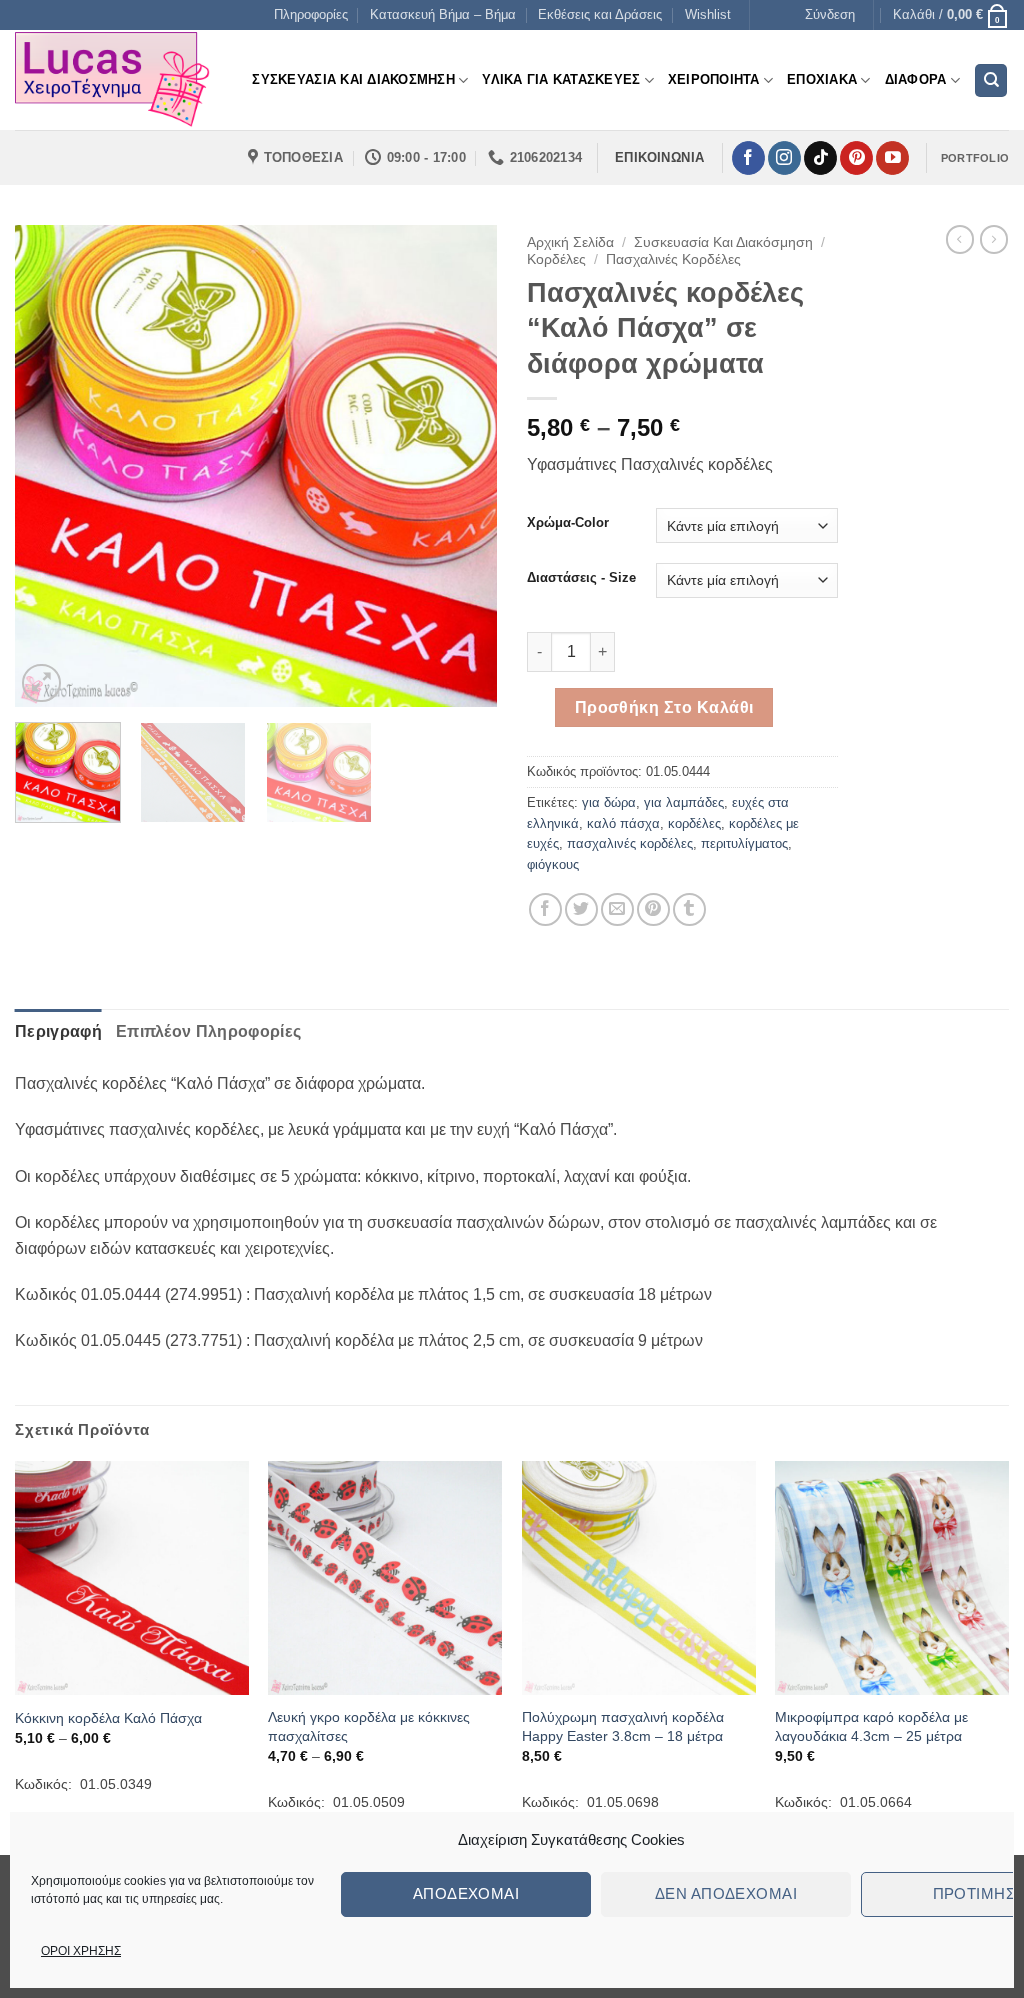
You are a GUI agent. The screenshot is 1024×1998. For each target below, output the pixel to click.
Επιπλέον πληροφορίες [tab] (208, 1031)
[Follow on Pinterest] (856, 158)
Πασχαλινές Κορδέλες (673, 259)
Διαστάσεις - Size (581, 578)
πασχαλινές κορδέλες (630, 843)
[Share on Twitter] (581, 909)
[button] (830, 15)
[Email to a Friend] (617, 909)
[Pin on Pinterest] (653, 909)
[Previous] (50, 466)
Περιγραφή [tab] (58, 1031)
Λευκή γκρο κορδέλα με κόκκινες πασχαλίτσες (369, 1726)
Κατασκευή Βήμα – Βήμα (443, 14)
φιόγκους (553, 864)
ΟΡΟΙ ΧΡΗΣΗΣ (81, 1951)
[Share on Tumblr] (689, 909)
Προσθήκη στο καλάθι (664, 707)
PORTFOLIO (975, 158)
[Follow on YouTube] (892, 158)
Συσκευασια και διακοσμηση (353, 79)
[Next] (462, 466)
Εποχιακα (822, 79)
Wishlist (708, 14)
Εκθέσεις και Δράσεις (600, 14)
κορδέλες (694, 823)
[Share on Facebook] (545, 909)
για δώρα (609, 802)
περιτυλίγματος (744, 843)
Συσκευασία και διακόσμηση (723, 242)
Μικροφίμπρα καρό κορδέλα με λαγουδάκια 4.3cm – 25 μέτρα (871, 1726)
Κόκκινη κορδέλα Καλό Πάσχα (108, 1718)
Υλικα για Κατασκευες (561, 79)
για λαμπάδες (684, 802)
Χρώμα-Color (568, 523)
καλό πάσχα (623, 823)
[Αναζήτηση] (991, 80)
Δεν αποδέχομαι (726, 1893)
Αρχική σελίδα (570, 242)
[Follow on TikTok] (820, 158)
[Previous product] (994, 239)
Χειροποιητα (714, 79)
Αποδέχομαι (466, 1893)
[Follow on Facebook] (748, 158)
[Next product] (960, 239)
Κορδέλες (556, 259)
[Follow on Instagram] (784, 158)
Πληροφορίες (311, 14)
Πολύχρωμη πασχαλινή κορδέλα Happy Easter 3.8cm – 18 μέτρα (623, 1726)
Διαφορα (916, 79)
